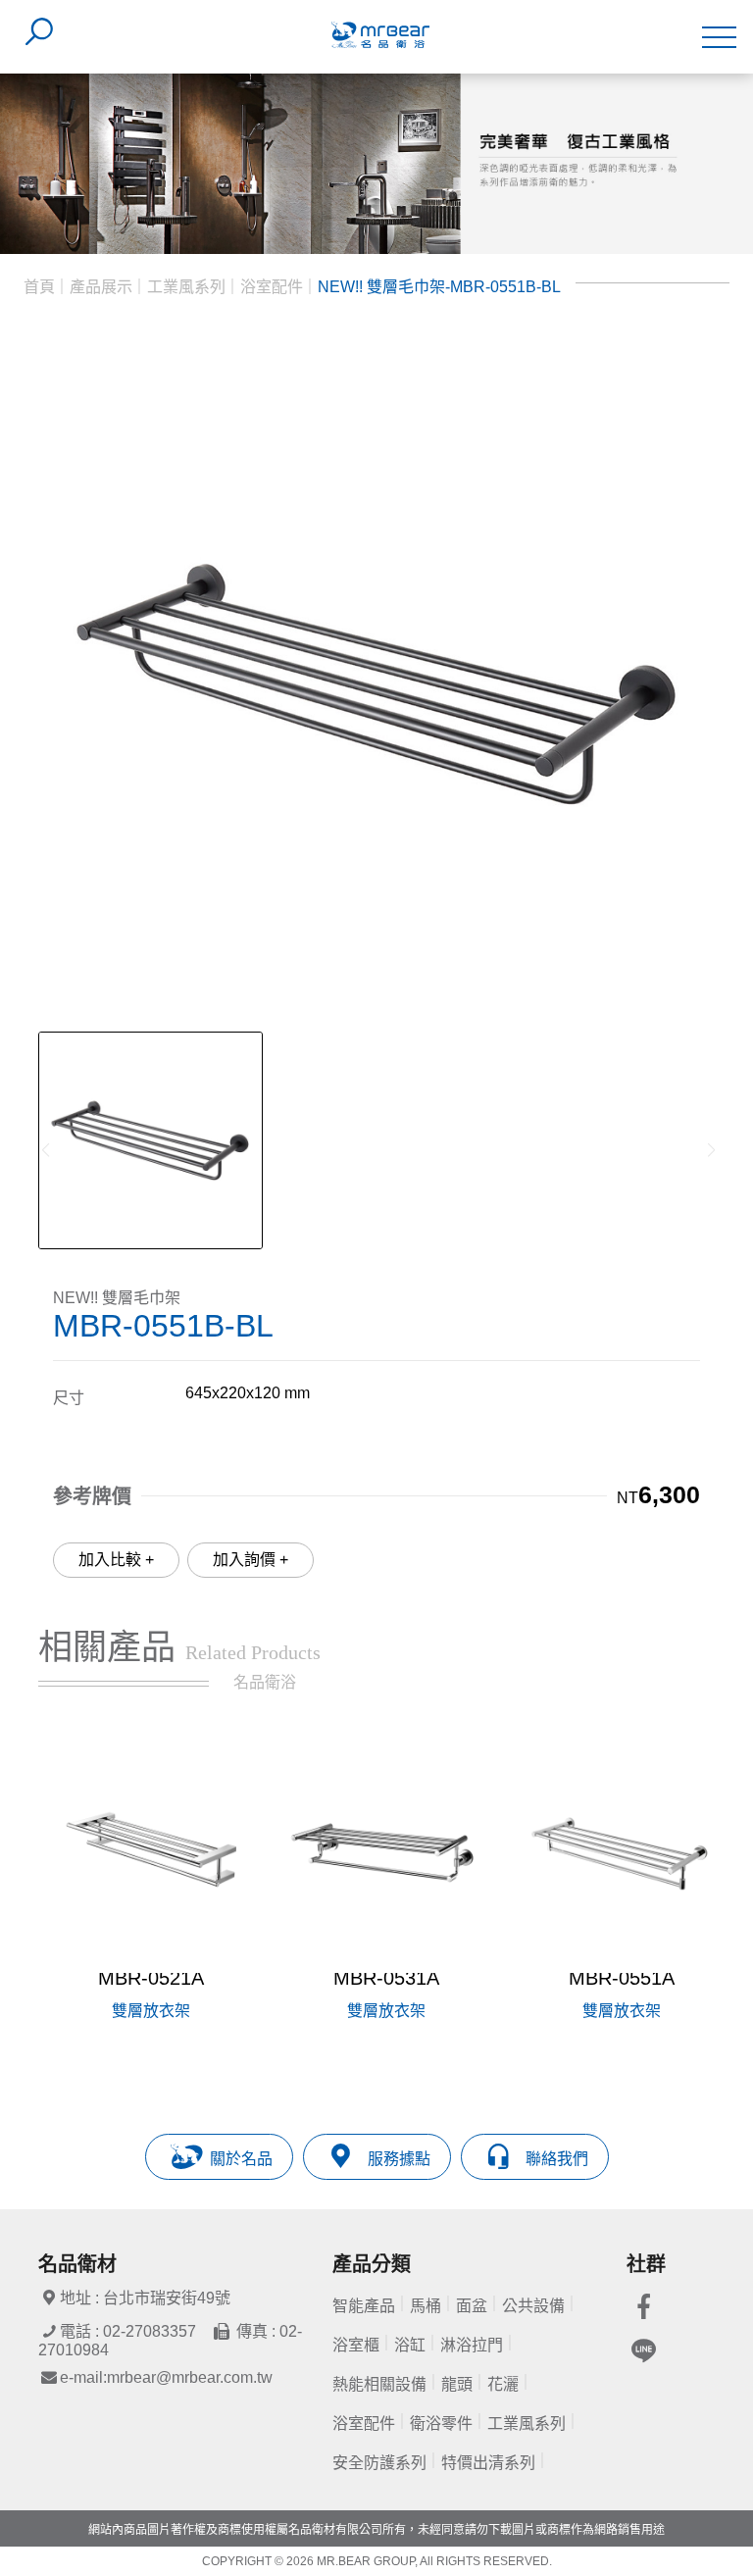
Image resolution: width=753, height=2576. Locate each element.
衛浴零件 (441, 2424)
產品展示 (101, 287)
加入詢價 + (251, 1560)
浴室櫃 (356, 2345)
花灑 (503, 2384)
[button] (692, 1905)
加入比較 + (116, 1560)
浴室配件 (272, 287)
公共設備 (533, 2306)
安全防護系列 (379, 2463)
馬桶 (426, 2306)
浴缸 (410, 2345)
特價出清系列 (488, 2463)
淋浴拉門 (472, 2345)
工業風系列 (186, 287)
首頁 (39, 287)
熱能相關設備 (379, 2384)
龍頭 (457, 2384)
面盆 (472, 2306)
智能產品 (364, 2306)
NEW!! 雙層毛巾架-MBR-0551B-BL (439, 287)
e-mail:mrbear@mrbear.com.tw (166, 2377)
